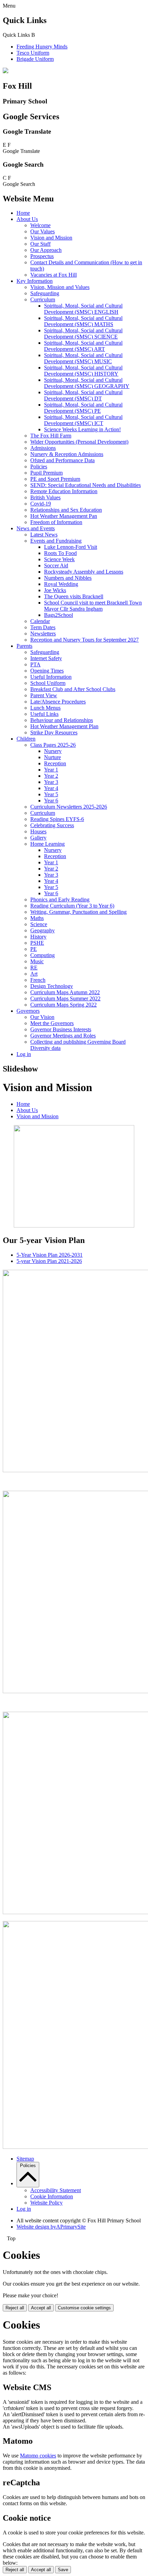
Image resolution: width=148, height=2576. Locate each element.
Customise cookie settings (84, 2308)
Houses (38, 831)
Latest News (44, 535)
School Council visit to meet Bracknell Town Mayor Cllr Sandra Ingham (93, 606)
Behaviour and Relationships (62, 720)
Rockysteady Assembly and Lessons (84, 572)
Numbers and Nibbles (68, 578)
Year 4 (51, 788)
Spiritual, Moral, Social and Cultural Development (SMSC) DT (83, 395)
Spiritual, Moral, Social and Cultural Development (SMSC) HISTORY (83, 371)
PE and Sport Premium (55, 479)
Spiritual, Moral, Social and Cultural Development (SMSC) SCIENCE (83, 334)
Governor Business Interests (61, 1029)
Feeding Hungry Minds (42, 47)
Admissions (43, 448)
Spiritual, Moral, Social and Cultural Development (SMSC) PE (83, 408)
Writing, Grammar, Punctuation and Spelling (78, 912)
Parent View (44, 695)
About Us (27, 219)
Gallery (38, 838)
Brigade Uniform (35, 59)
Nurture (52, 757)
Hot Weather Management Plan (64, 726)
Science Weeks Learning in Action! (82, 429)
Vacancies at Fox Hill (54, 275)
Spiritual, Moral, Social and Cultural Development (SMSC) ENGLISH (83, 309)
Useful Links (44, 714)
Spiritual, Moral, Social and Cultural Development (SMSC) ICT (83, 420)
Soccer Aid (56, 565)
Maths (37, 918)
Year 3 (51, 782)
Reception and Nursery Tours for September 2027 (84, 640)
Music (37, 961)
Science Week (59, 559)
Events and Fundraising (56, 541)
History (38, 937)
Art (34, 974)
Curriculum (43, 299)
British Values (45, 497)
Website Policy (46, 2203)
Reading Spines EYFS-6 (57, 819)
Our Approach (46, 250)
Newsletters (43, 634)
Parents (24, 646)
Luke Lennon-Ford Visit (71, 547)
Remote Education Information (64, 491)
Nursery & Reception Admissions (67, 454)
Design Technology (52, 986)
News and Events (36, 528)
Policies (39, 467)
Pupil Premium (46, 473)
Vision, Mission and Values (60, 287)
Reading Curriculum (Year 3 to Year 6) (72, 906)
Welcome (40, 225)
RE (34, 968)
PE (34, 949)
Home (23, 213)
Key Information (35, 281)
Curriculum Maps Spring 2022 (64, 1005)
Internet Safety (46, 658)
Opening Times (47, 671)
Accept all (41, 2308)
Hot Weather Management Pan (64, 516)
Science (39, 924)
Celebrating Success (52, 825)
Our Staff (40, 244)
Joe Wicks (55, 590)
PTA (35, 664)
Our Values (43, 231)
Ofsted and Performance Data (62, 460)
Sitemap (25, 2159)
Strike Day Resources (54, 732)
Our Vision (42, 1017)
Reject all (15, 2308)
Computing (43, 955)
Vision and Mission (51, 238)
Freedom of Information (56, 522)
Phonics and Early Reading (60, 900)
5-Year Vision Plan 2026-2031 (50, 1255)
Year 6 (51, 801)
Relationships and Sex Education (66, 510)
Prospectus (42, 256)
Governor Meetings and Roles (63, 1036)
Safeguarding (45, 293)
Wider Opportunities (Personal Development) (79, 442)
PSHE (37, 943)
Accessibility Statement (56, 2190)
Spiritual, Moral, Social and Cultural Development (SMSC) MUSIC (83, 358)
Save (63, 2570)
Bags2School (59, 615)
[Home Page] (6, 71)
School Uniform (48, 683)
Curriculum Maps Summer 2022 (65, 998)
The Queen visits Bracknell (74, 596)
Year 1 (51, 770)
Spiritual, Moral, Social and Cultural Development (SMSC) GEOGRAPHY (87, 383)
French (38, 980)
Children (26, 739)
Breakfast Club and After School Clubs (73, 689)
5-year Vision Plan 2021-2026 (49, 1261)
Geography (43, 930)
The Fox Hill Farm (51, 436)
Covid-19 (41, 504)
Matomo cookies (38, 2456)
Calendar (40, 621)
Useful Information (51, 677)
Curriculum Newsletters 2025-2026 (69, 807)
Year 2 (51, 776)
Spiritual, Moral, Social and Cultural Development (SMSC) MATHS (83, 321)
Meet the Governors (52, 1023)
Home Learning (47, 844)
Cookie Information (52, 2196)
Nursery (53, 751)
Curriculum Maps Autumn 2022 (65, 992)
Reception (55, 763)
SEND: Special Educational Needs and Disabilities (86, 485)
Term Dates (43, 627)
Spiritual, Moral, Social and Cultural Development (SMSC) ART (83, 346)
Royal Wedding (61, 584)
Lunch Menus (45, 708)
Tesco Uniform (33, 53)
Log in (24, 1054)
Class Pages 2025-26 (53, 745)
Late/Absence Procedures (58, 702)
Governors (28, 1011)
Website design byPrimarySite (51, 2227)
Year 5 (51, 794)
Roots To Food (60, 553)
